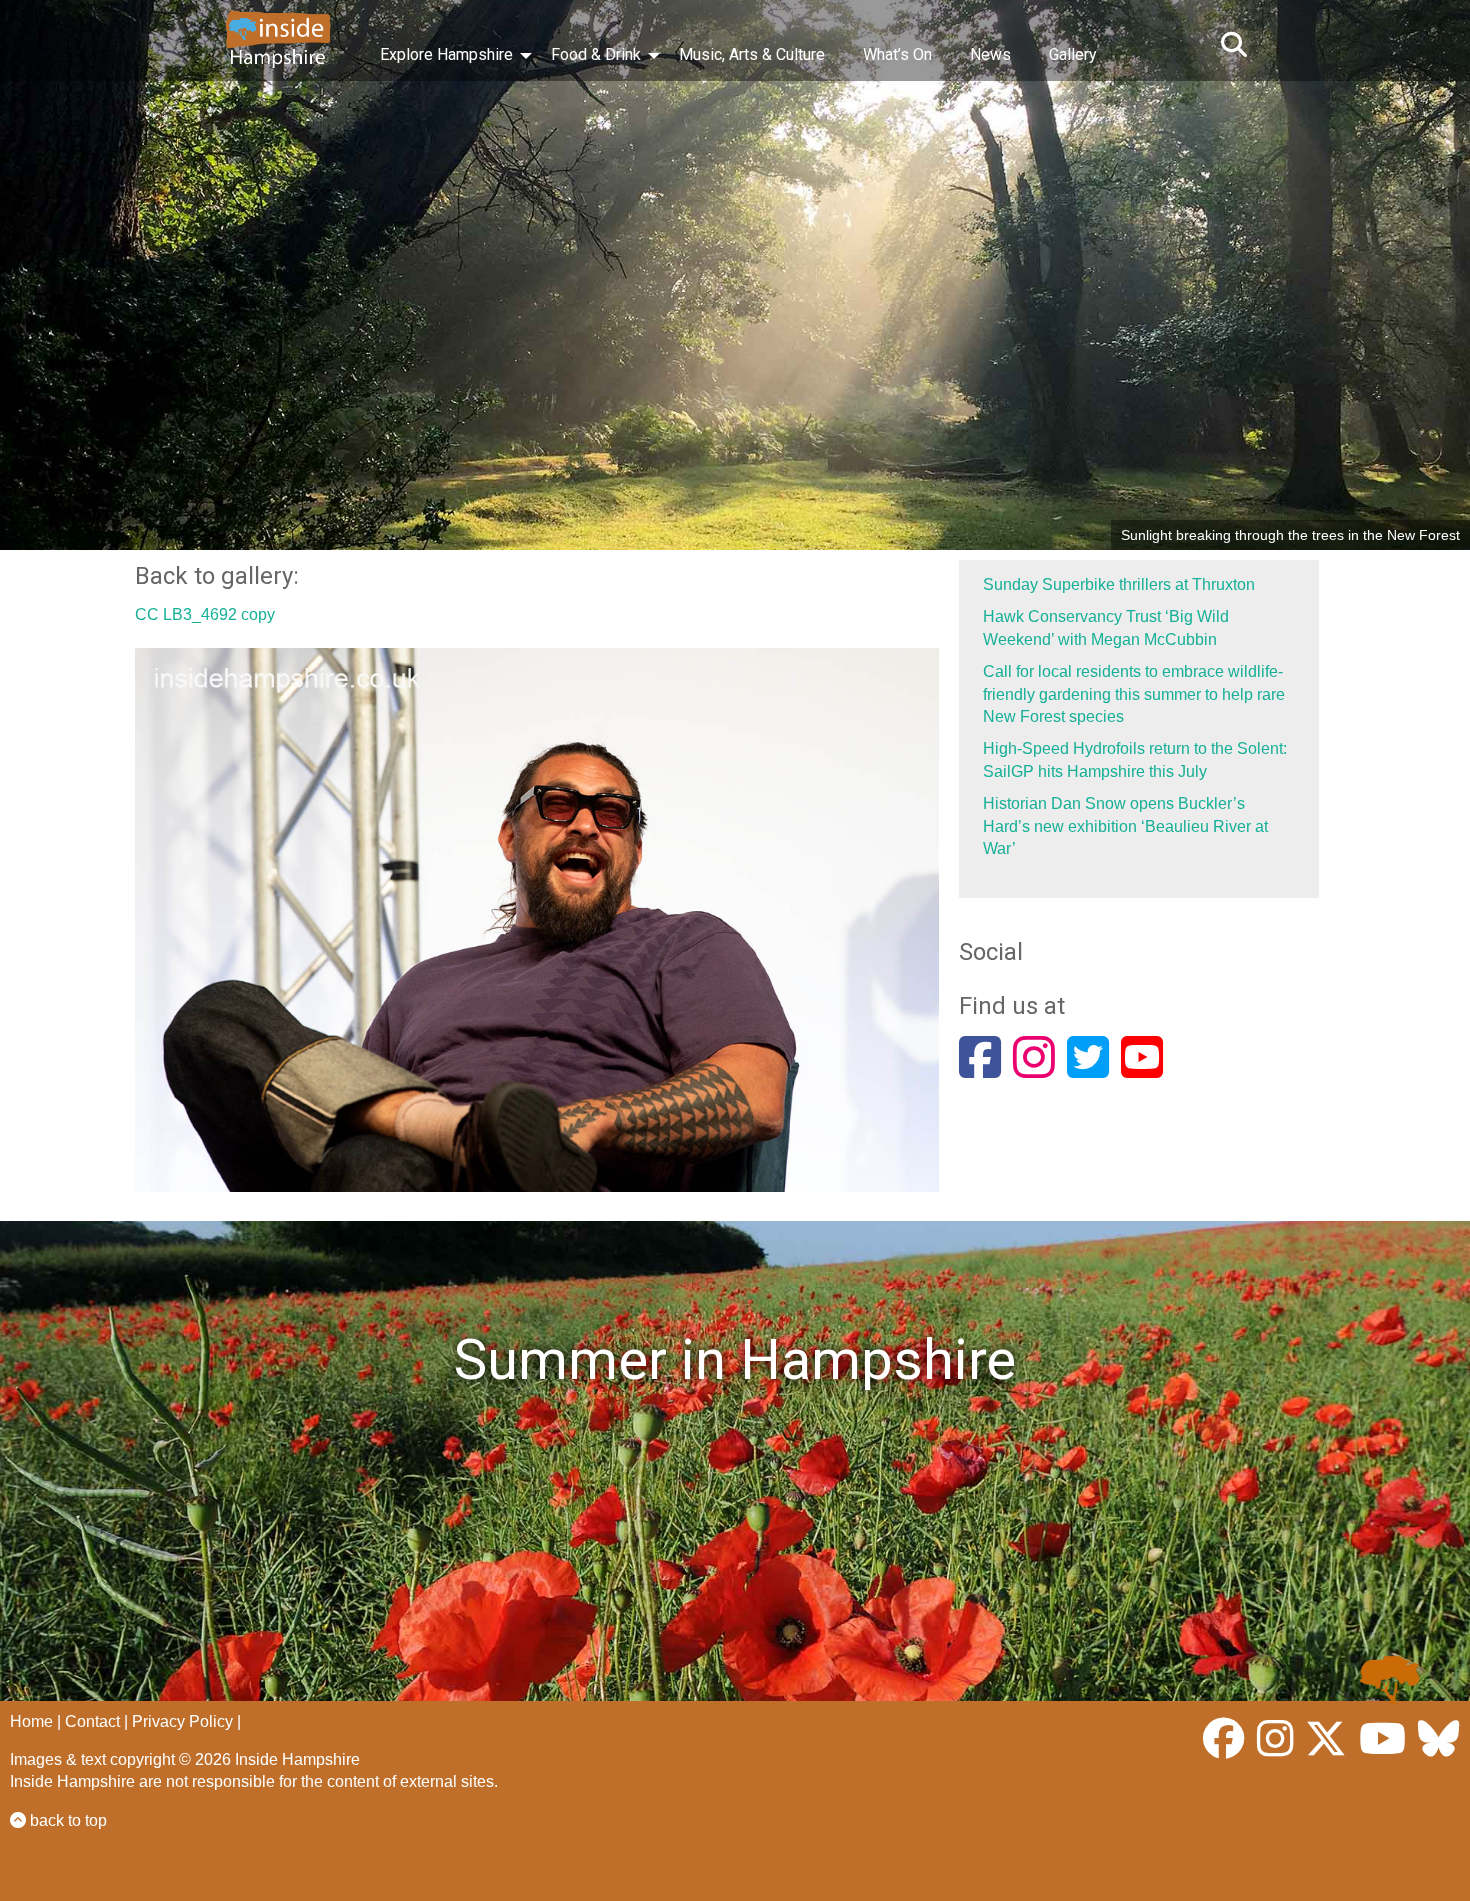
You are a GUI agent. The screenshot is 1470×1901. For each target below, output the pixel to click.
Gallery (1073, 54)
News (990, 54)
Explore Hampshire (446, 54)
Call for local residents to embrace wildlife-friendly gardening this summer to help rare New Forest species (1134, 694)
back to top (66, 1820)
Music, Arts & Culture (752, 54)
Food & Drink (596, 54)
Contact (92, 1721)
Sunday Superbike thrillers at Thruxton (1119, 584)
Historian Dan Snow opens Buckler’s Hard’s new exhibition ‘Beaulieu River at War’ (1125, 826)
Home (31, 1721)
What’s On (897, 54)
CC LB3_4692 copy (205, 614)
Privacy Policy (182, 1721)
